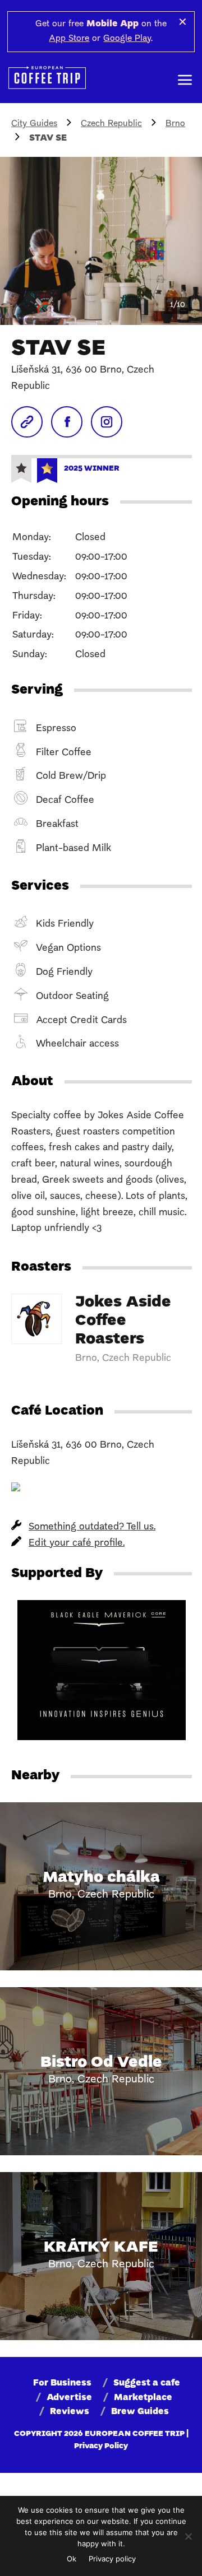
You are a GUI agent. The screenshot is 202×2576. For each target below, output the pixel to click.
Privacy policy (112, 2559)
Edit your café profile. (77, 1543)
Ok (72, 2559)
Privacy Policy (101, 2446)
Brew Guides (140, 2412)
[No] (188, 2536)
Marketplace (143, 2398)
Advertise (69, 2398)
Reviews (70, 2412)
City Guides (34, 124)
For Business (62, 2383)
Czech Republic (111, 124)
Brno (175, 124)
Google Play (127, 39)
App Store (69, 39)
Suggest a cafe (147, 2383)
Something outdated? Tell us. (92, 1527)
